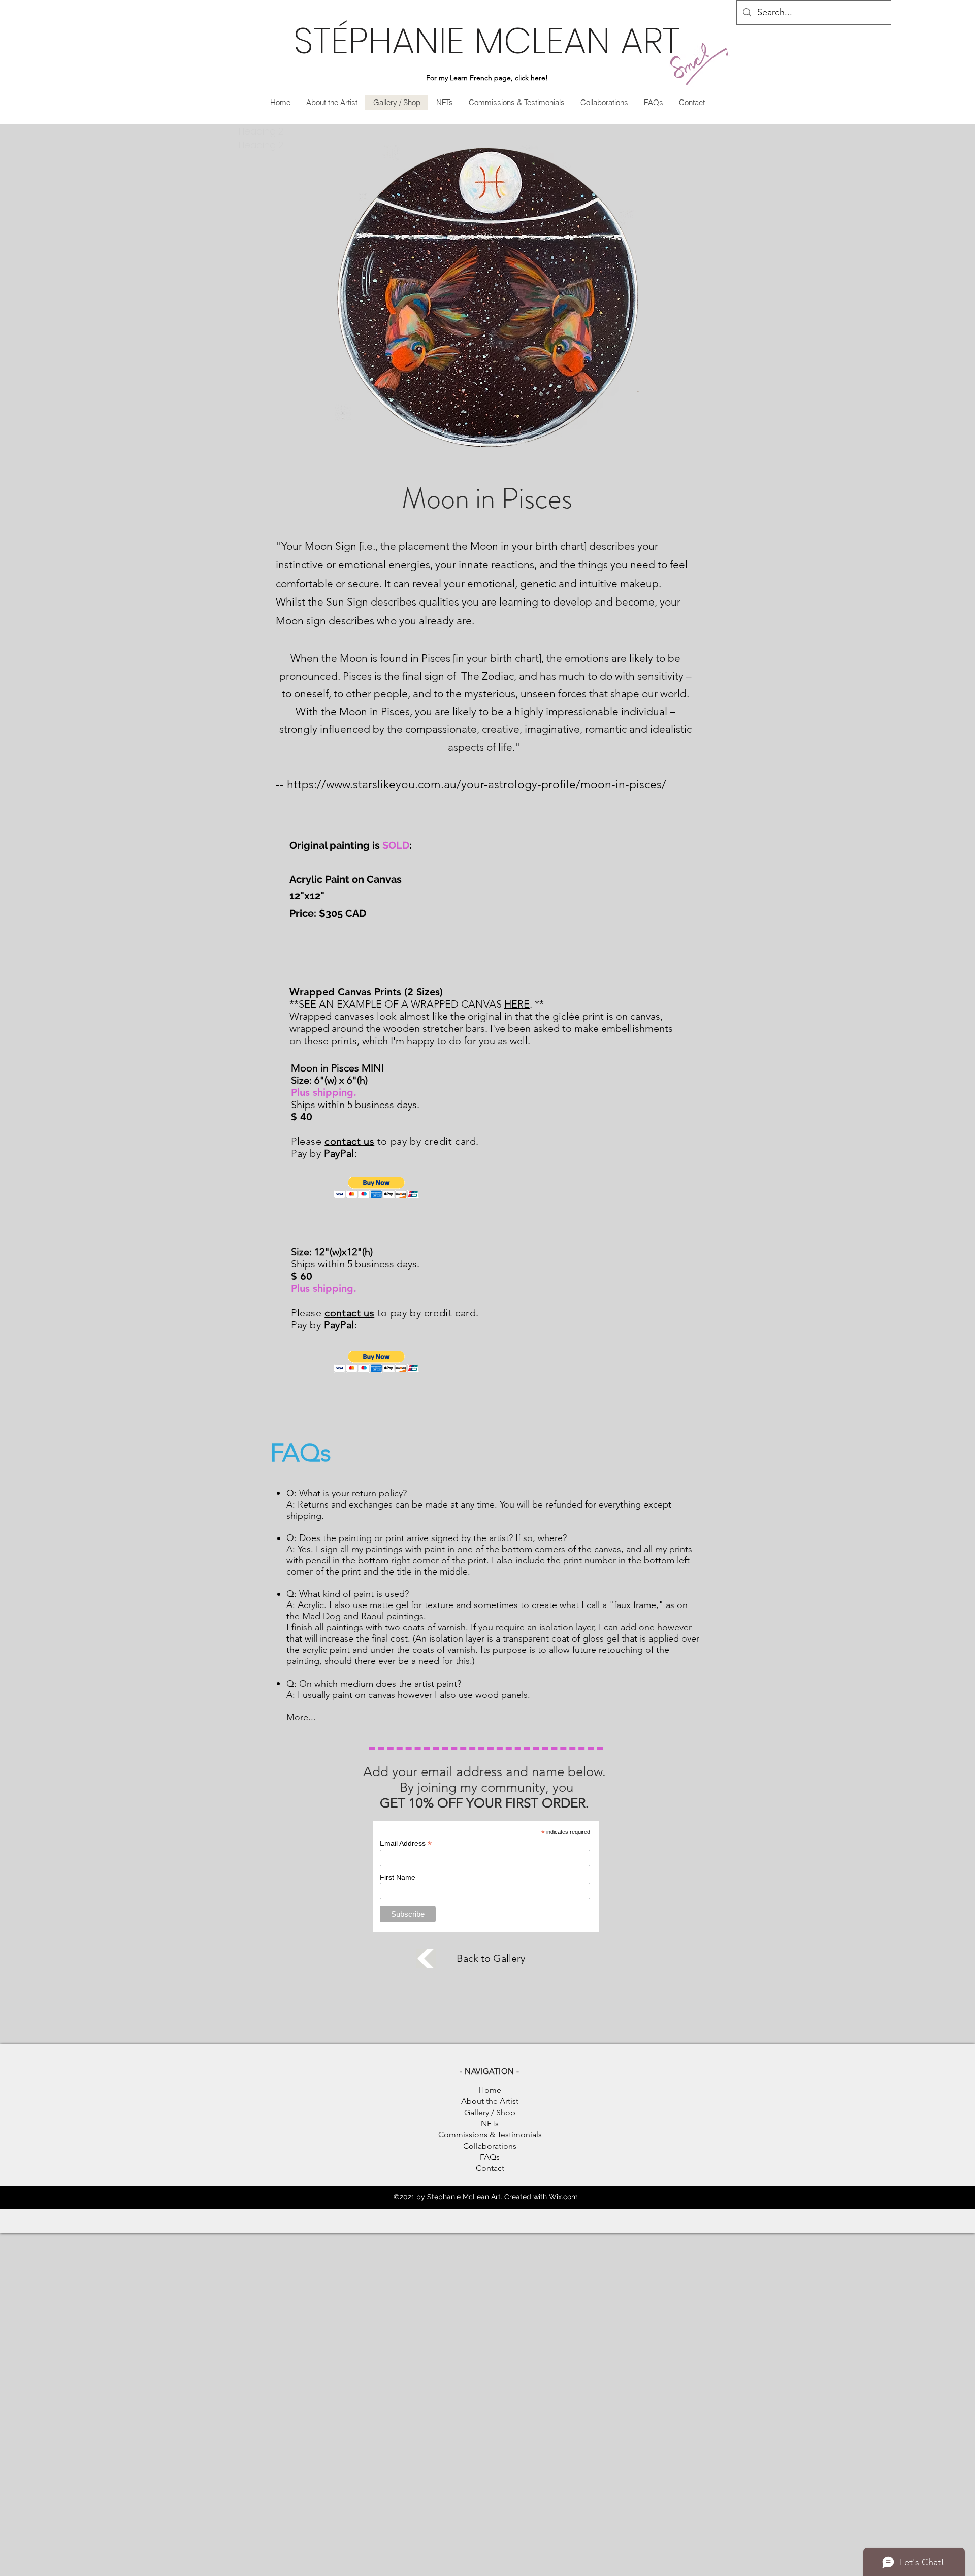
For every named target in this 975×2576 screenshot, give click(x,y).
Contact (490, 2168)
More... (301, 1717)
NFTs (490, 2123)
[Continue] (426, 1959)
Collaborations (490, 2146)
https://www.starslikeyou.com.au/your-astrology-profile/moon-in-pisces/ (477, 784)
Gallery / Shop (490, 2112)
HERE (517, 1004)
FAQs (490, 2157)
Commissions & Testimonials (490, 2135)
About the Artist (490, 2101)
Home (490, 2090)
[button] (377, 1187)
